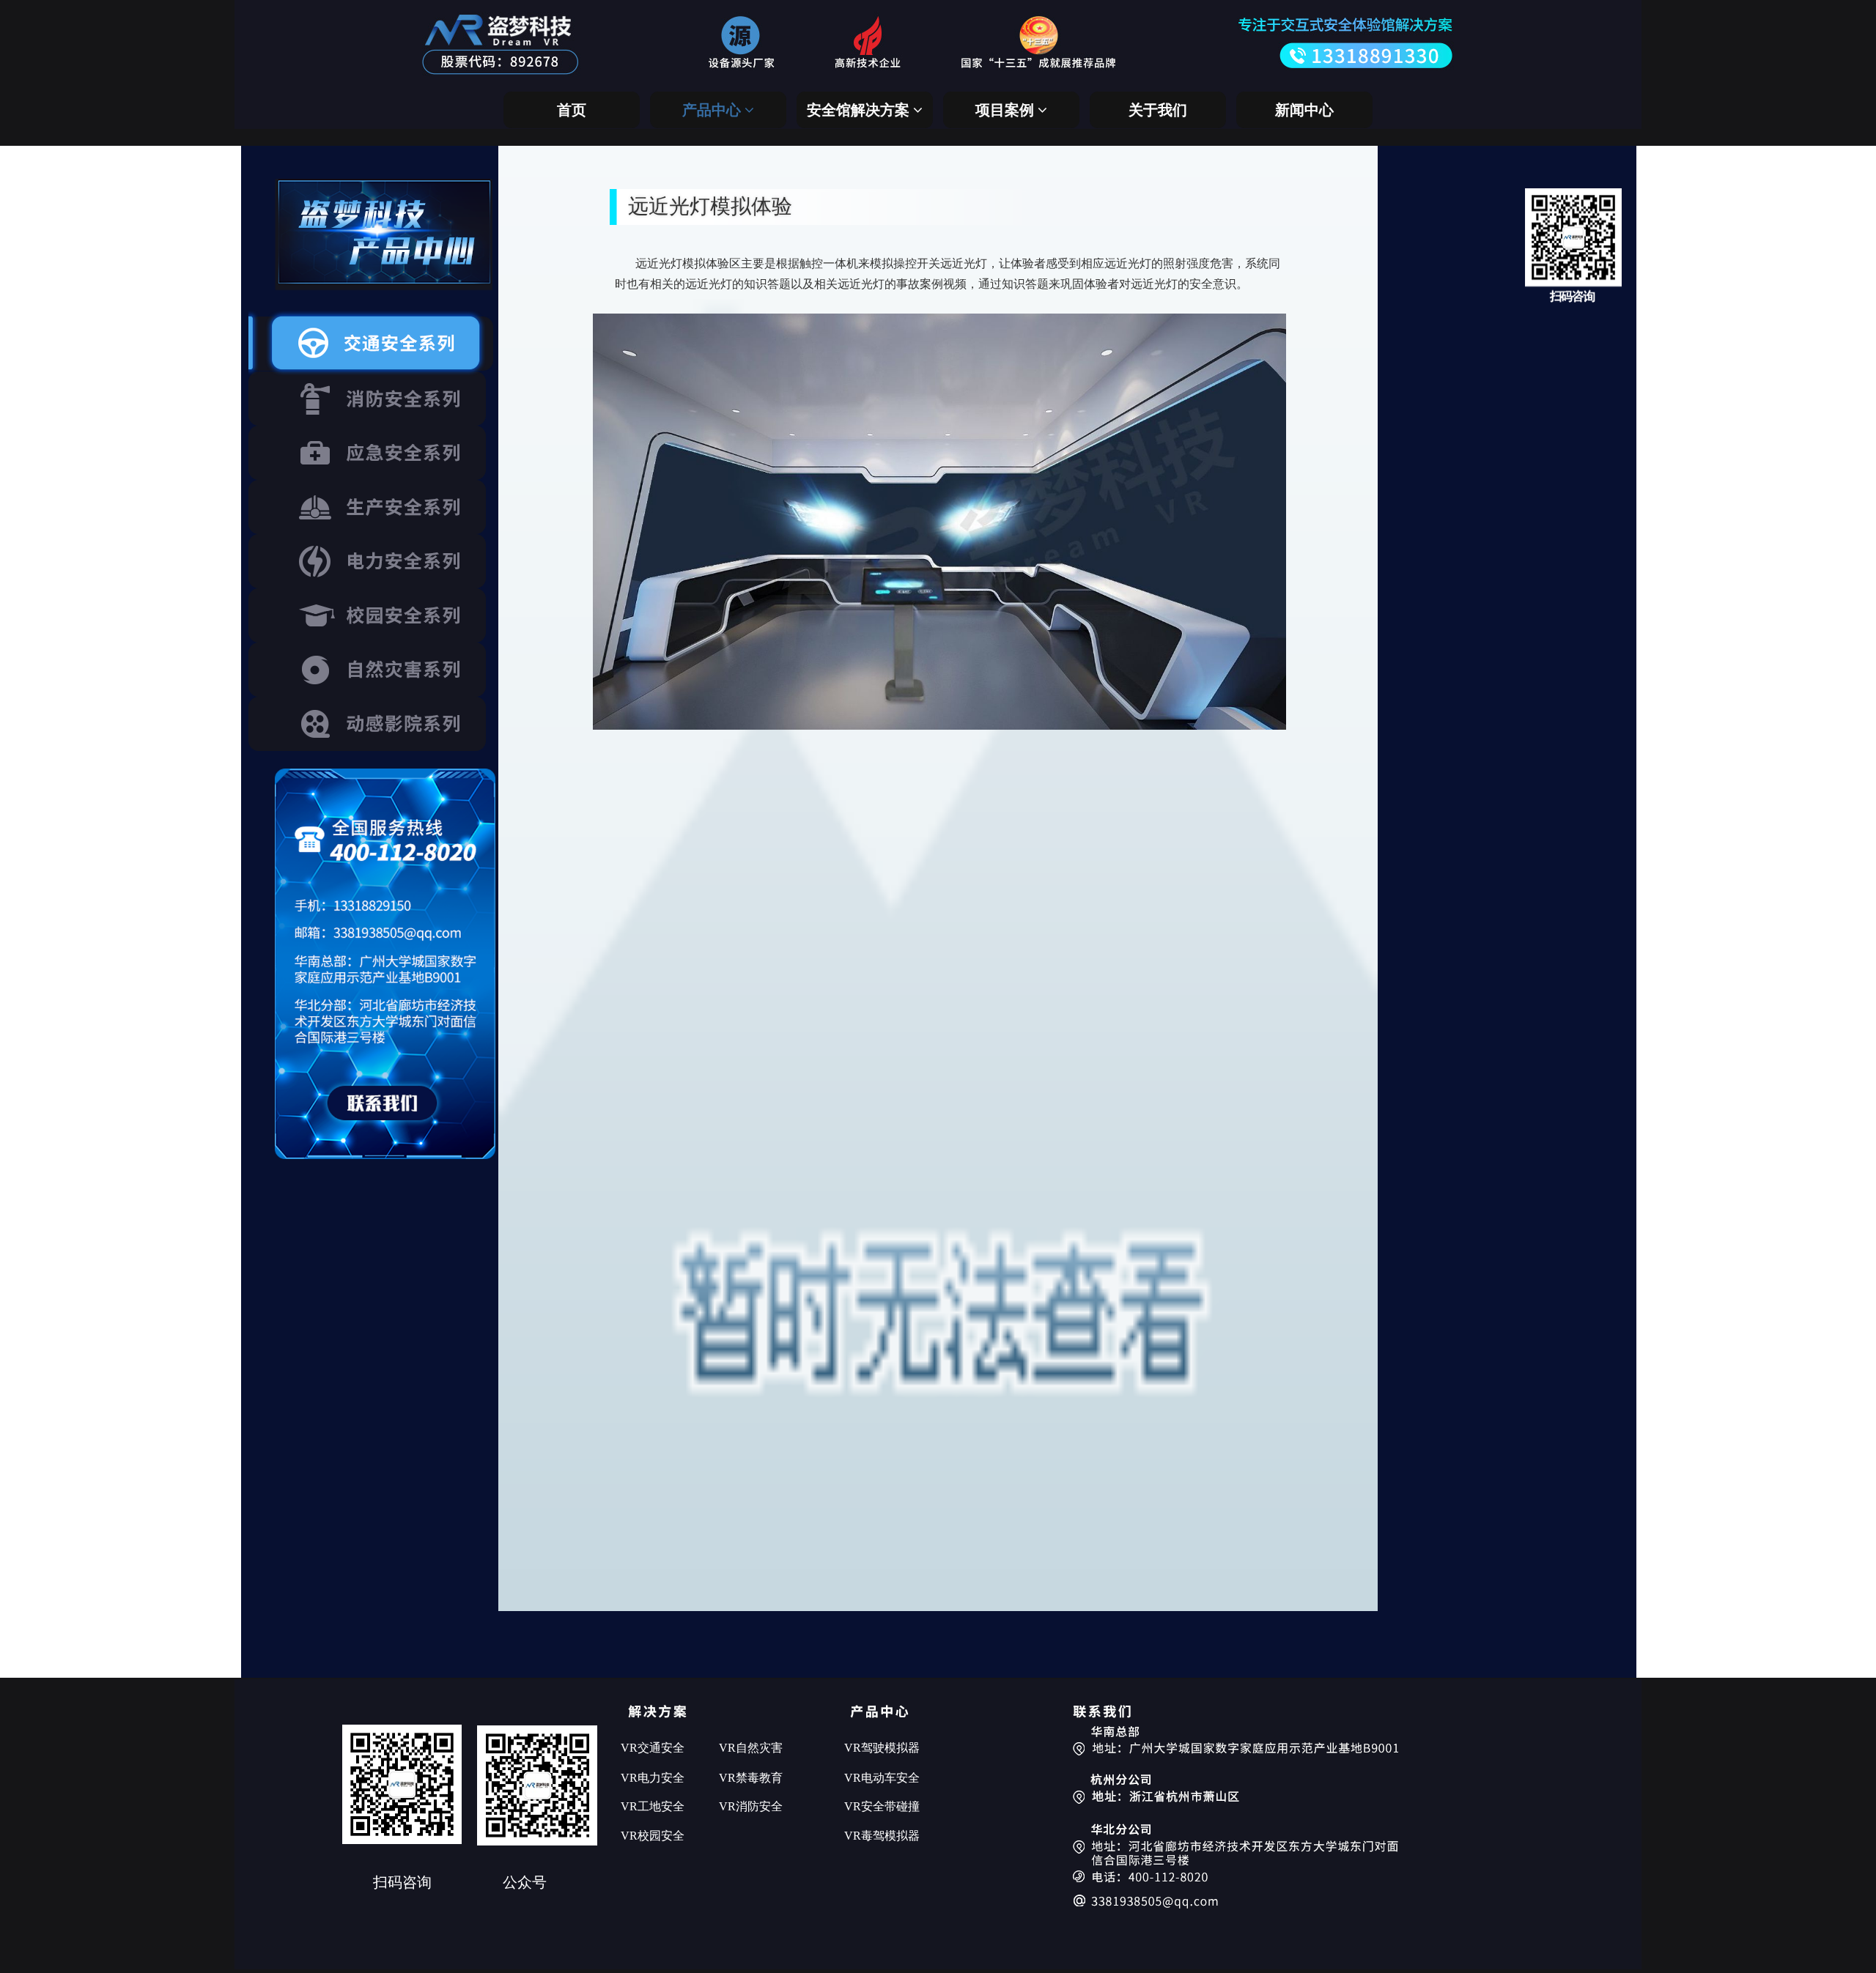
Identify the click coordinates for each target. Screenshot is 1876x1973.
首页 (572, 110)
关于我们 (1158, 110)
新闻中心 (1304, 110)
